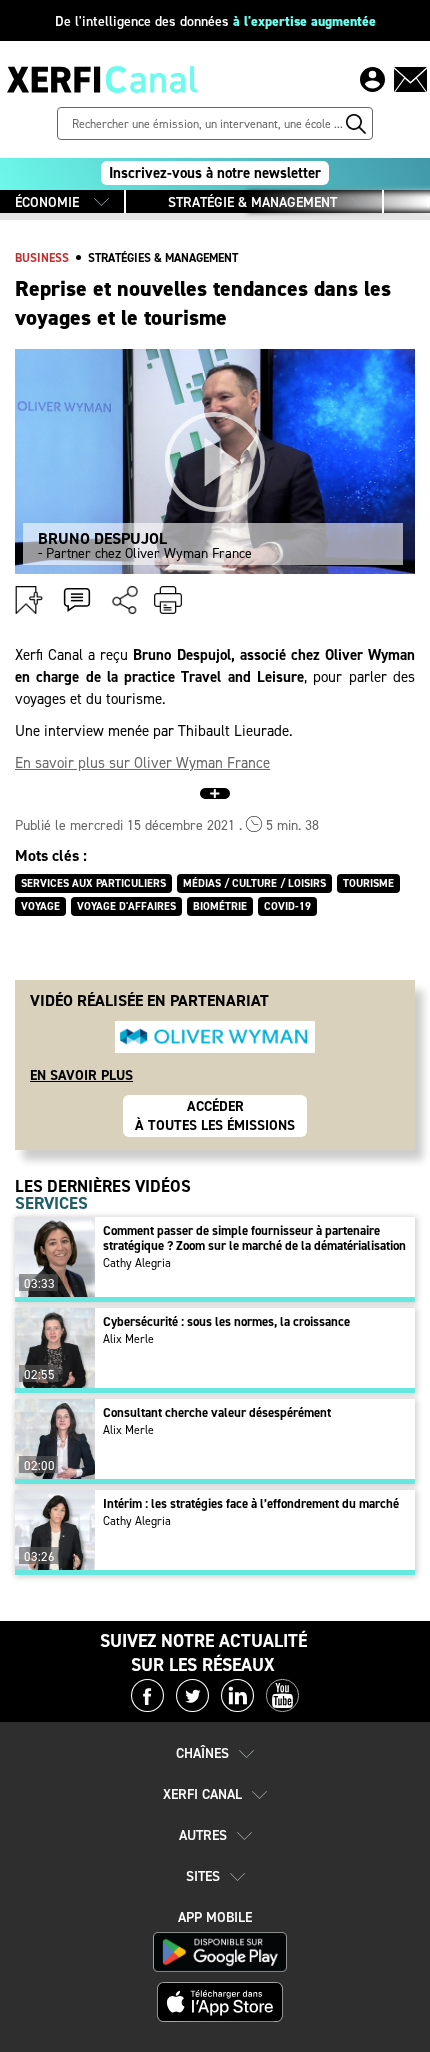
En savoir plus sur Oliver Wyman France (142, 763)
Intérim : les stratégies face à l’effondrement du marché (251, 1503)
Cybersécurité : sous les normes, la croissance (226, 1321)
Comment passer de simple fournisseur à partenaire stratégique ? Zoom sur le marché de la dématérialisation (254, 1238)
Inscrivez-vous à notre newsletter (215, 173)
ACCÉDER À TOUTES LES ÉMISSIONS (215, 1116)
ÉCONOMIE (47, 202)
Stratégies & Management (163, 258)
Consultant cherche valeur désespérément (217, 1412)
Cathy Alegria (137, 1263)
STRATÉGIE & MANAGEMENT (252, 202)
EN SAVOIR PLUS (81, 1075)
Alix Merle (128, 1339)
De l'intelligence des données (215, 21)
